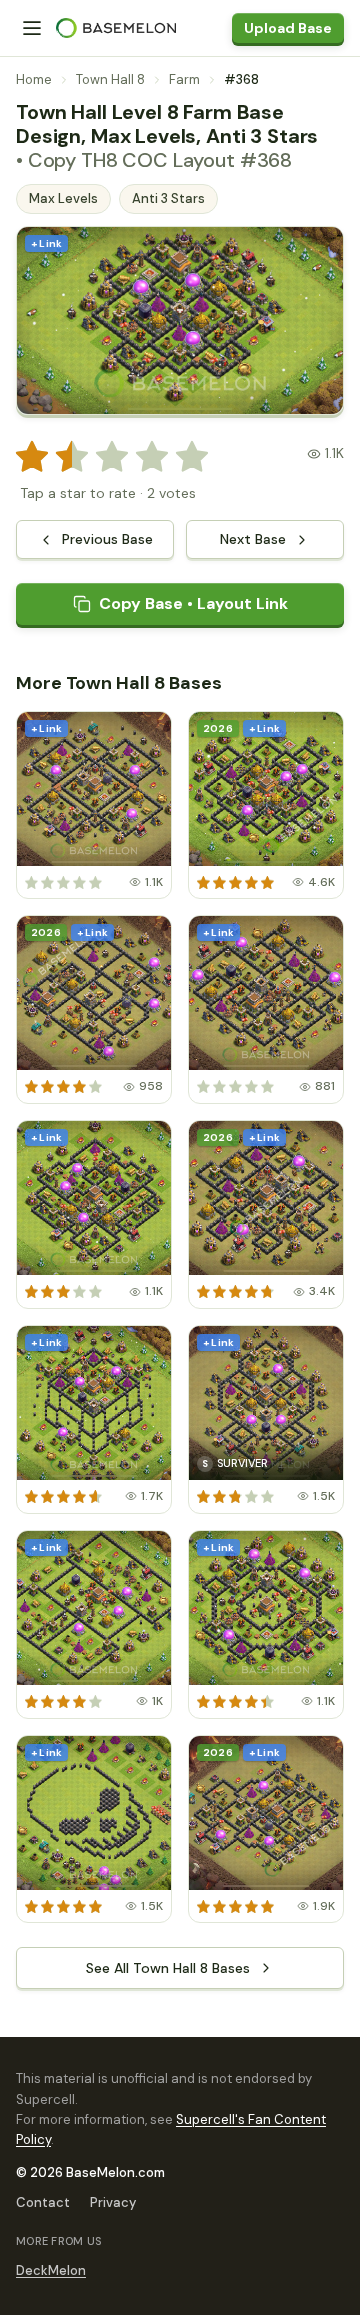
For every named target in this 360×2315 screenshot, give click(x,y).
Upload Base (288, 28)
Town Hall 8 (110, 79)
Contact (43, 2202)
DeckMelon (51, 2270)
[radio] (32, 457)
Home (34, 79)
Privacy (113, 2202)
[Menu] (32, 28)
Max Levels (63, 198)
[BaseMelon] (116, 28)
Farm (184, 79)
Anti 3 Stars (168, 198)
